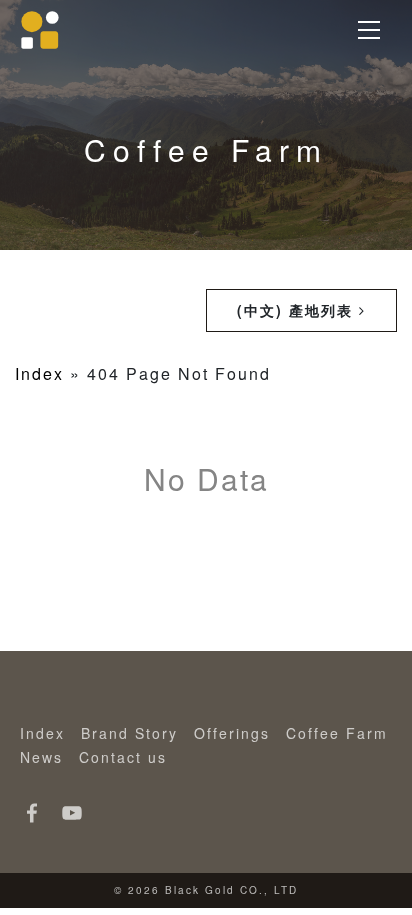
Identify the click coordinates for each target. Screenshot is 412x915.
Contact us (123, 757)
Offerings (232, 733)
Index (39, 373)
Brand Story (129, 733)
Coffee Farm (337, 733)
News (41, 757)
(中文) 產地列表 (298, 310)
